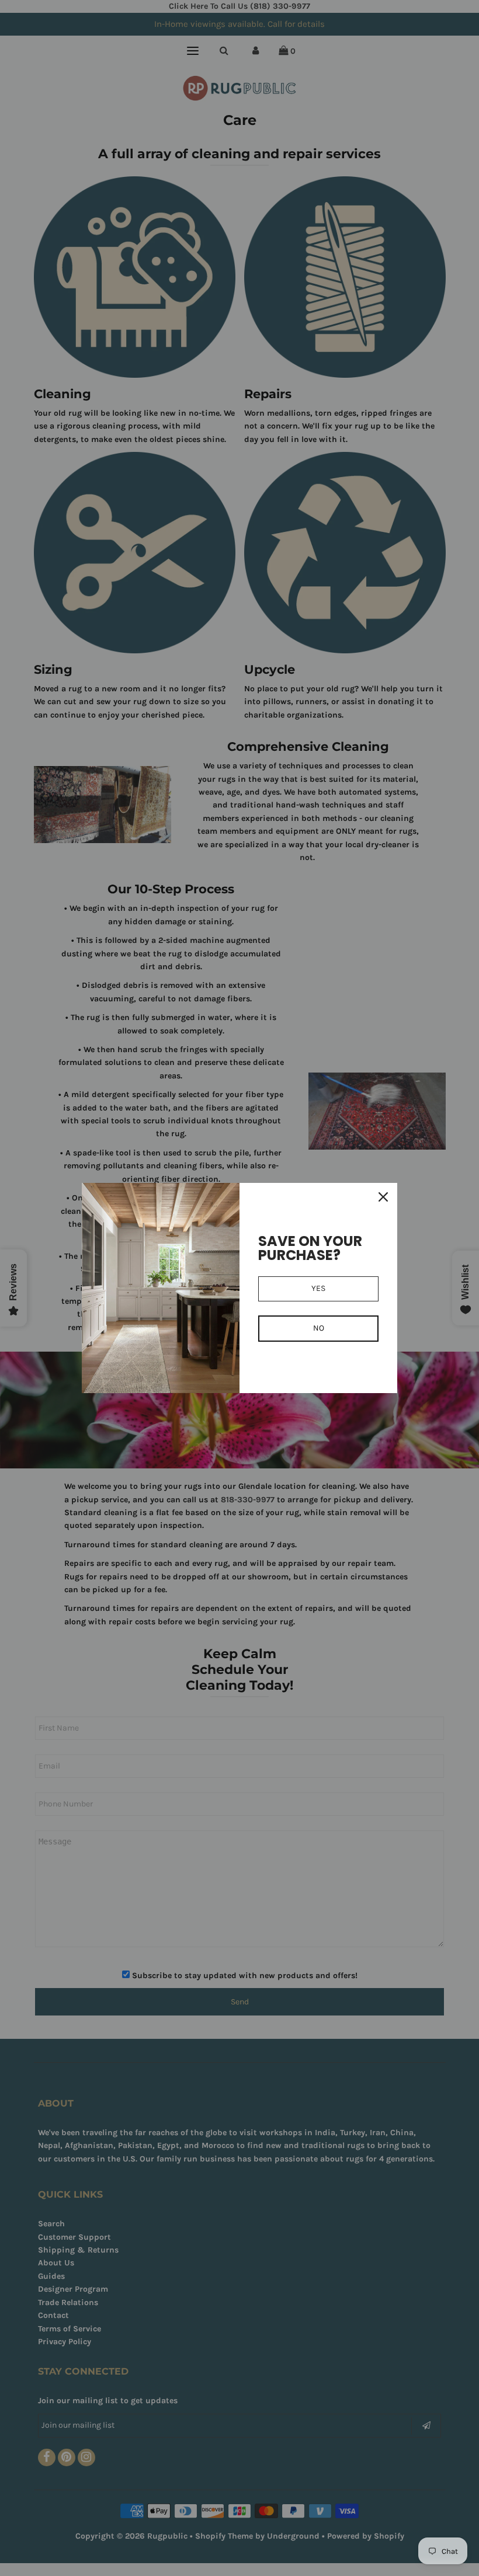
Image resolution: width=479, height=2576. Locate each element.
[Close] (383, 1197)
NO (319, 1328)
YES (318, 1288)
